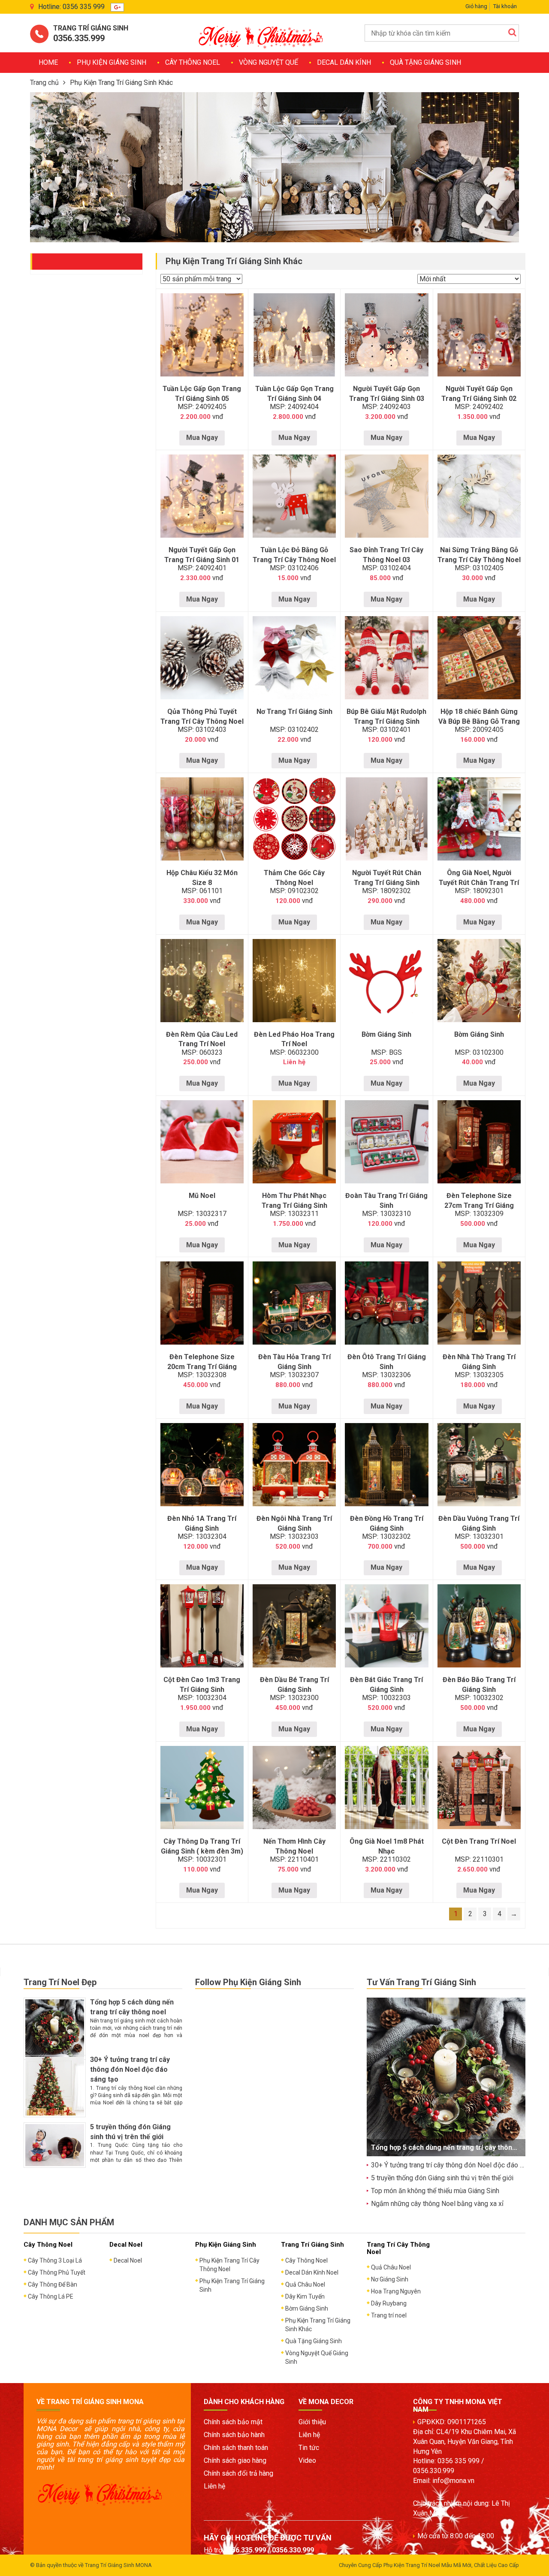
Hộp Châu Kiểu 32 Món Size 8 (202, 878)
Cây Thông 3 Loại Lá (55, 2260)
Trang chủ (44, 83)
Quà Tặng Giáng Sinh (425, 62)
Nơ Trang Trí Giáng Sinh (294, 712)
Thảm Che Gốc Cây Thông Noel (294, 878)
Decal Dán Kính (344, 62)
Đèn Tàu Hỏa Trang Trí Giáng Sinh (294, 1362)
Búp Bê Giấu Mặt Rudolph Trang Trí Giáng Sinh (386, 716)
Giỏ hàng (476, 6)
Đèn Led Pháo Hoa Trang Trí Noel (294, 1039)
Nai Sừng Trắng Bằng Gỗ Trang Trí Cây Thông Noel (479, 555)
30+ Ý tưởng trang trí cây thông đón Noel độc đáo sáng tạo (130, 2069)
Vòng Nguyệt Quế (268, 62)
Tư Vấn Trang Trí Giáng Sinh (421, 1982)
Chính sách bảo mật (233, 2422)
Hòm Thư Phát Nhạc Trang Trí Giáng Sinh (294, 1201)
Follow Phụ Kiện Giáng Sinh (248, 1982)
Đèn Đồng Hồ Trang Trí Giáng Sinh (387, 1523)
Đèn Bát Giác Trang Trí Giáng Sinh (386, 1685)
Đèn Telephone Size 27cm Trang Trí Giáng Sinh (479, 1205)
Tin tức (309, 2448)
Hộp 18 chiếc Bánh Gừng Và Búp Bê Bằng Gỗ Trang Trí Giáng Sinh (479, 721)
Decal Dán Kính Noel (312, 2272)
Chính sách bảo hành (234, 2435)
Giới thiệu (312, 2422)
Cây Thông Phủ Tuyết (57, 2272)
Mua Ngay (202, 438)
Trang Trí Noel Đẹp (60, 1982)
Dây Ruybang (389, 2303)
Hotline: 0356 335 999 (71, 7)
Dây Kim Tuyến (305, 2296)
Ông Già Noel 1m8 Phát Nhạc (387, 1846)
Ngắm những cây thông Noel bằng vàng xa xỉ (437, 2204)
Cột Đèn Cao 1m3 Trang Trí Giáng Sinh (202, 1685)
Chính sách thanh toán (236, 2448)
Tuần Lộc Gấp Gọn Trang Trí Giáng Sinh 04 (294, 394)
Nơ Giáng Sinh (390, 2279)
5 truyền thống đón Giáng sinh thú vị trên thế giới (442, 2178)
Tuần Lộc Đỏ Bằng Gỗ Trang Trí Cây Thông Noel (294, 555)
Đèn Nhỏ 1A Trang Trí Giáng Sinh (202, 1523)
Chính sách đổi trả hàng (238, 2473)
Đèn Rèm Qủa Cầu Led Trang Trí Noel (202, 1039)
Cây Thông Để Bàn (53, 2284)
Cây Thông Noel (193, 62)
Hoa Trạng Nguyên (396, 2291)
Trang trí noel (389, 2315)
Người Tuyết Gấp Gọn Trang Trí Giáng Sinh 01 (202, 555)
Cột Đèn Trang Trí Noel (479, 1841)
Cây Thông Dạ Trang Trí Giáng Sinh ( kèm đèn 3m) (202, 1846)
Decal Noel (128, 2260)
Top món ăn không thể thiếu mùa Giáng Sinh (435, 2191)
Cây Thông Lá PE (51, 2296)
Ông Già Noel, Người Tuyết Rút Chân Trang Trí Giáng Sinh (479, 883)
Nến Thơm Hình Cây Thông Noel (294, 1846)
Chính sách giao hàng (235, 2460)
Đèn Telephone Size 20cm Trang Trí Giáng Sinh (202, 1367)
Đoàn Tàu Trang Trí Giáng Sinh (386, 1201)
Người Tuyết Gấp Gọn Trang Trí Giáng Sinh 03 (387, 394)
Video (307, 2460)
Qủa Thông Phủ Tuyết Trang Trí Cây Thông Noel (202, 716)
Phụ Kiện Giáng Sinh (112, 62)
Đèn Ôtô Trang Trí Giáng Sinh (387, 1362)
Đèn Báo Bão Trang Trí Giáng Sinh (479, 1685)
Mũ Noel (202, 1196)
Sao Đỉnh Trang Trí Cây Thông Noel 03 (386, 555)
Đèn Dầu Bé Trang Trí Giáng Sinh (294, 1685)
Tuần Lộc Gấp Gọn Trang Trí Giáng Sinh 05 (202, 394)
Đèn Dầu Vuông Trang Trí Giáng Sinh (479, 1523)
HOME (48, 62)
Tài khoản (505, 6)
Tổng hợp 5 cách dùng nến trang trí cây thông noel (452, 2147)
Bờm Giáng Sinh (386, 1034)
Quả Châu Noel (305, 2284)
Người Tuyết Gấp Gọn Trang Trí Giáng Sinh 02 (479, 394)
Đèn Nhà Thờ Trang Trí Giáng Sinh (479, 1362)
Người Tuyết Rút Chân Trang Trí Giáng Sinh (387, 878)
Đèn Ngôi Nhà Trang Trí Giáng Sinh (294, 1523)
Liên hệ (214, 2486)
